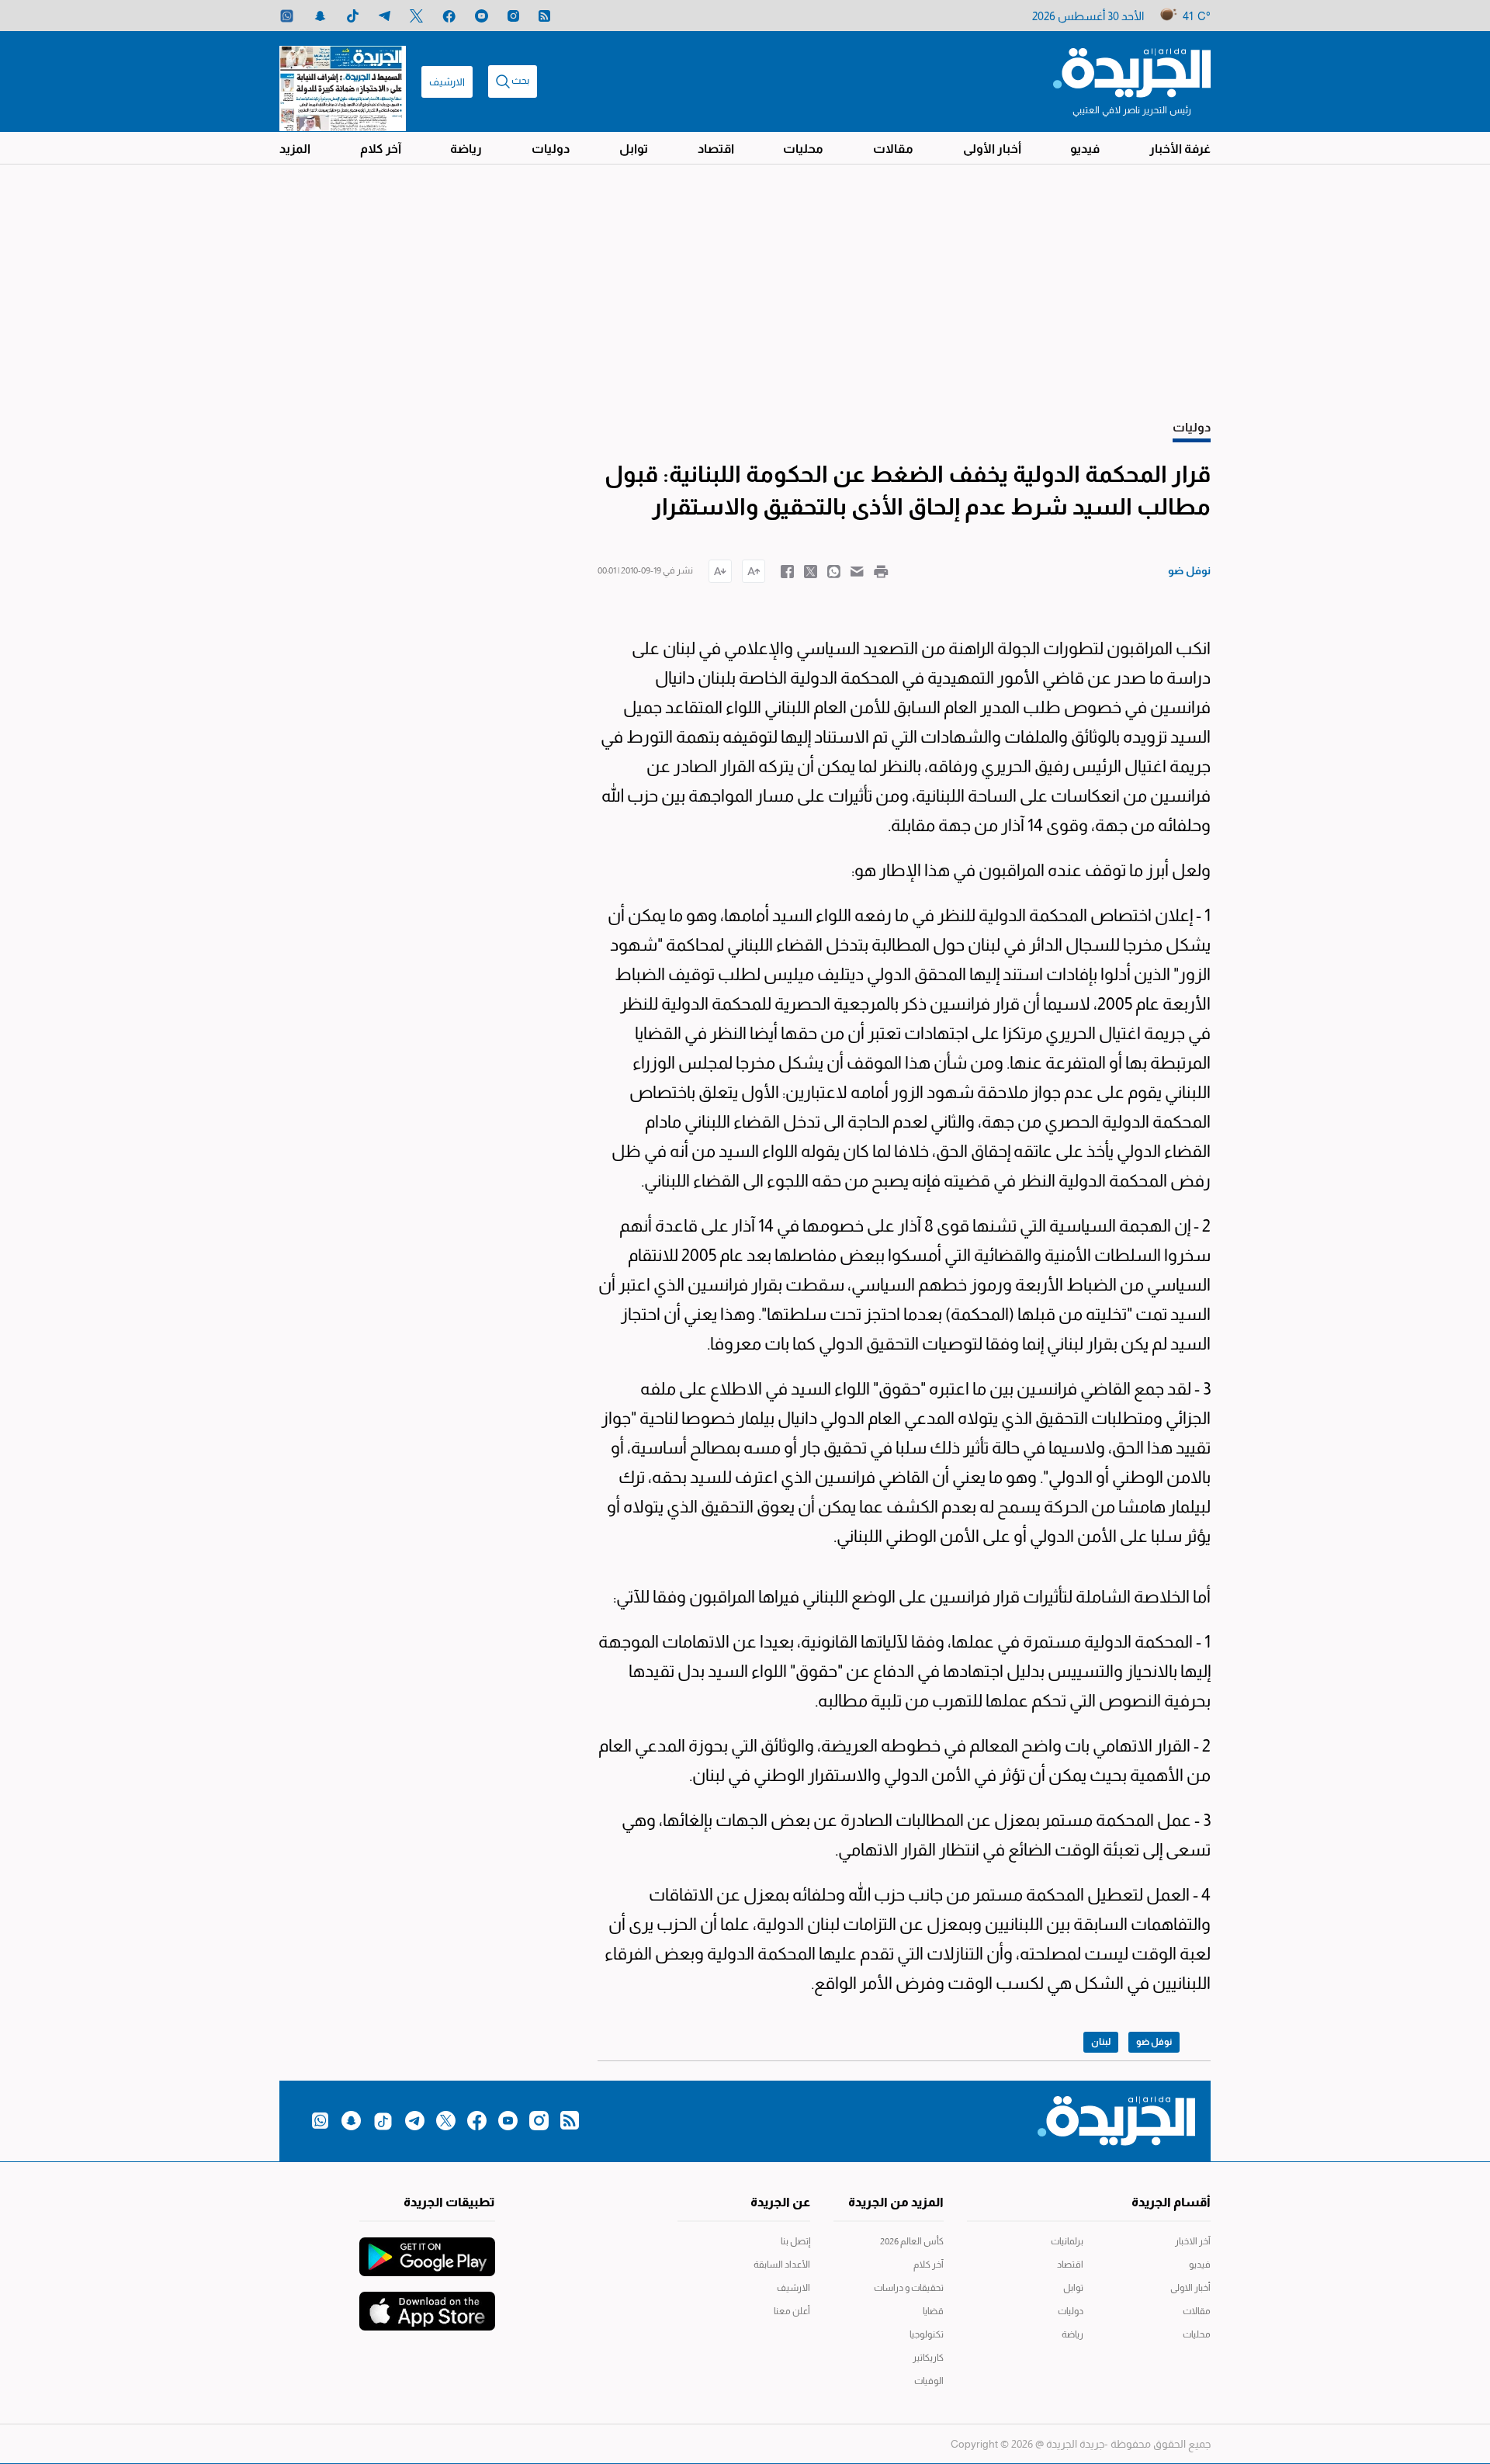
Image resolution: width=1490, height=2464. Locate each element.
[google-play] (427, 2249)
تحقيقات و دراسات (909, 2288)
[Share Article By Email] (857, 570)
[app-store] (427, 2303)
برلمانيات (1067, 2241)
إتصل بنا (795, 2241)
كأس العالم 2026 (912, 2241)
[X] (416, 16)
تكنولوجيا (927, 2334)
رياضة (466, 149)
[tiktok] (353, 16)
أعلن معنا (792, 2311)
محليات (803, 149)
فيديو (1085, 149)
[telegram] (385, 16)
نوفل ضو (1154, 2042)
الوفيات (929, 2381)
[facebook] (449, 16)
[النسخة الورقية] (343, 81)
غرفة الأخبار (1180, 149)
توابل (634, 149)
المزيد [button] (295, 149)
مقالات (893, 149)
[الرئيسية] (1132, 71)
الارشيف (447, 82)
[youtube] (482, 16)
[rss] (544, 16)
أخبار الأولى (992, 149)
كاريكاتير (928, 2358)
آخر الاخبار (1193, 2241)
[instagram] (513, 16)
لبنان (1101, 2042)
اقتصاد (716, 149)
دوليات (551, 149)
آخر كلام (381, 149)
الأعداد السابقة (782, 2265)
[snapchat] (320, 16)
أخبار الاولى (1190, 2288)
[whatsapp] (287, 16)
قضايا (933, 2311)
